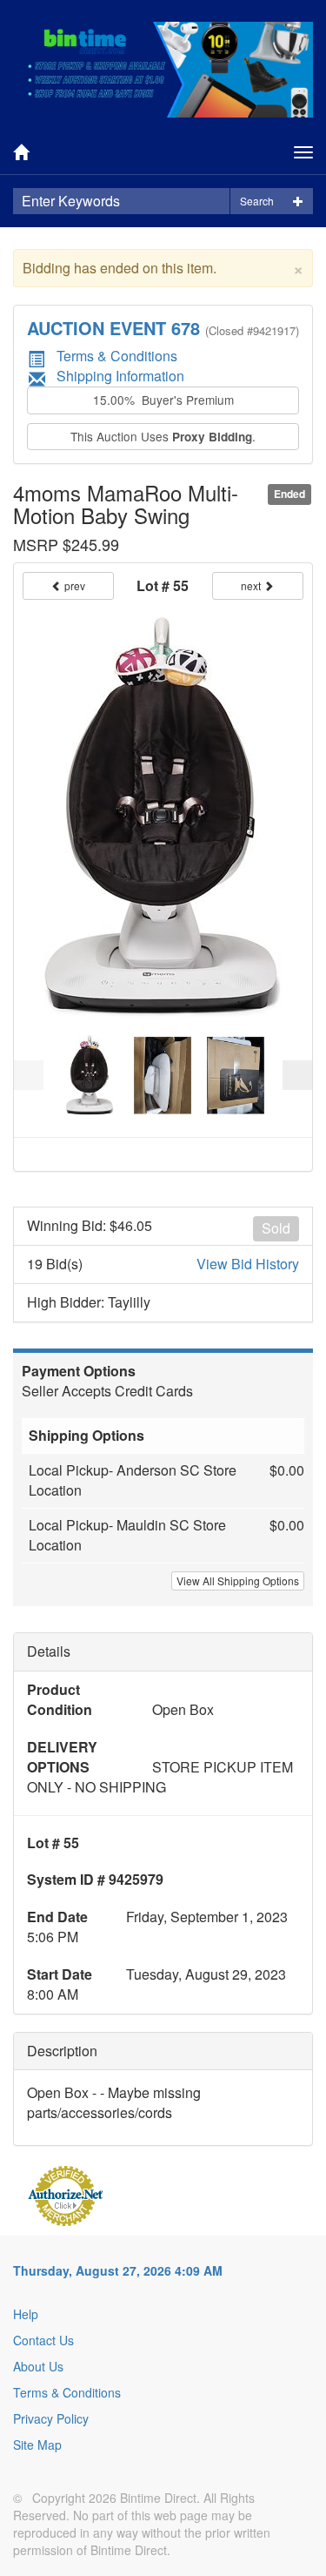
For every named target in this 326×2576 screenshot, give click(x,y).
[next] (297, 1075)
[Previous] (29, 1075)
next (252, 585)
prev (73, 585)
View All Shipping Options (238, 1581)
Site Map (37, 2445)
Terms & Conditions (117, 356)
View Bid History (248, 1264)
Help (26, 2314)
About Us (38, 2366)
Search (257, 201)
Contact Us (43, 2340)
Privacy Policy (51, 2418)
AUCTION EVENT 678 (113, 328)
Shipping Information (120, 376)
